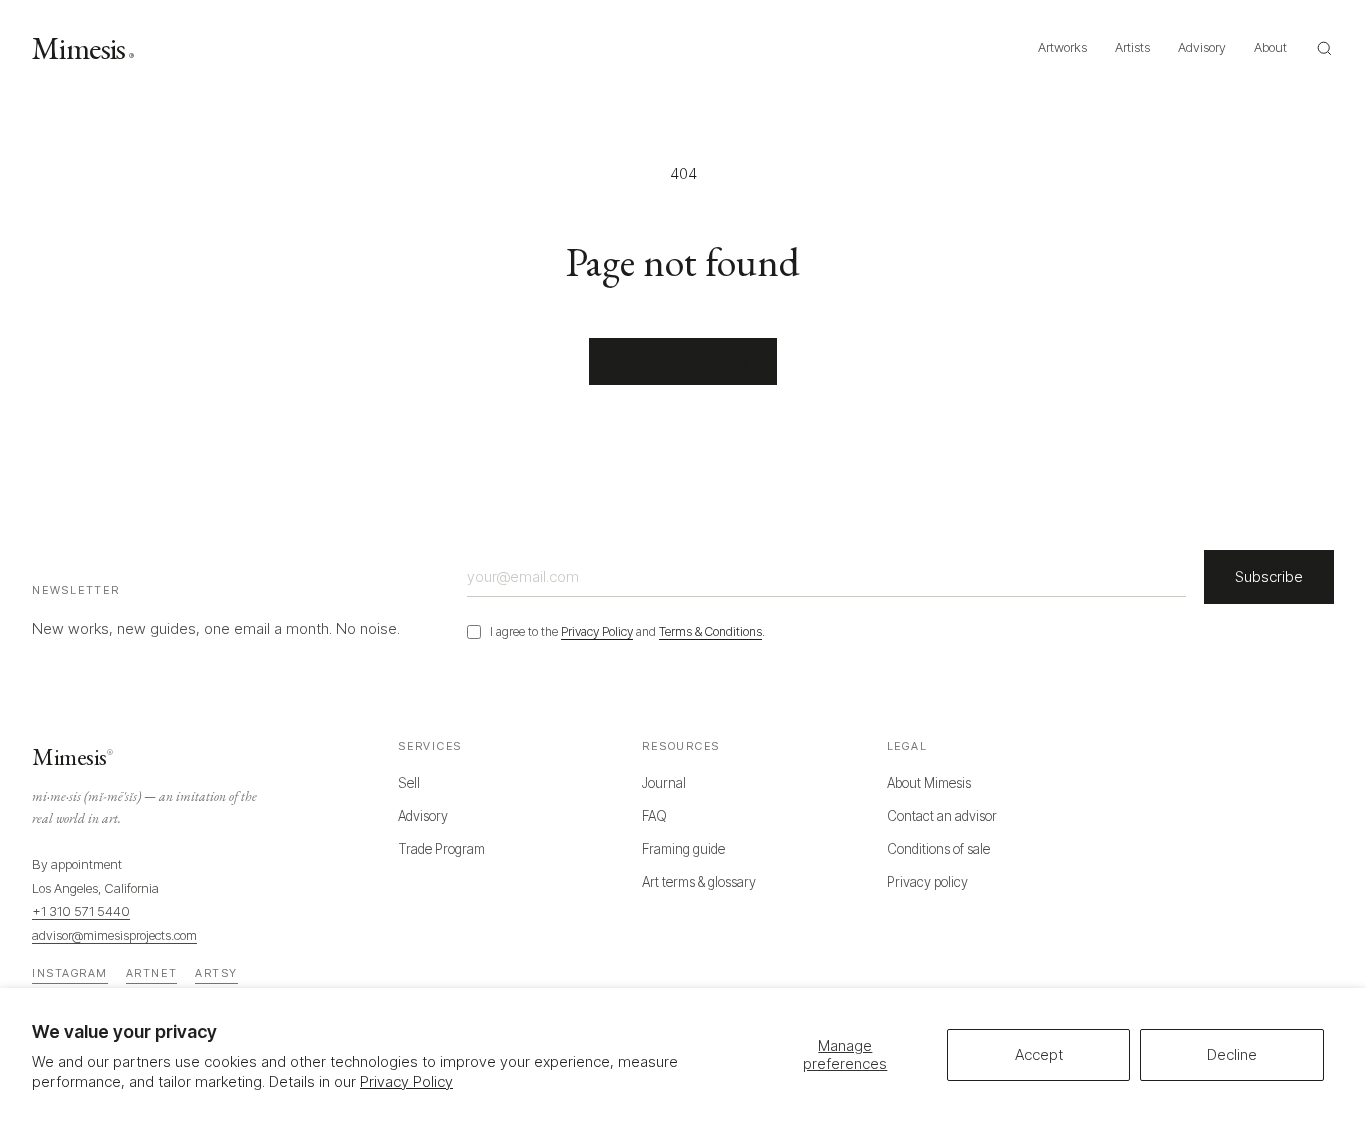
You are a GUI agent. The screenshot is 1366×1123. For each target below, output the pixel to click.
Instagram (70, 973)
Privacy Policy (406, 1081)
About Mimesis (929, 783)
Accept (1039, 1054)
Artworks (1062, 47)
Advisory (1202, 47)
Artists (1132, 47)
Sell (409, 783)
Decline (1232, 1054)
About (1270, 47)
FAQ (654, 816)
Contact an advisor (942, 816)
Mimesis (82, 48)
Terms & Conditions (710, 631)
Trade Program (441, 849)
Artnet (151, 973)
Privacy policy (927, 882)
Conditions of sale (938, 849)
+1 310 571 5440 (81, 911)
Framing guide (683, 849)
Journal (664, 783)
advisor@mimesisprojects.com (114, 935)
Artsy (216, 973)
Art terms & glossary (699, 882)
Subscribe (1269, 576)
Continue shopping (683, 360)
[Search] (1324, 48)
